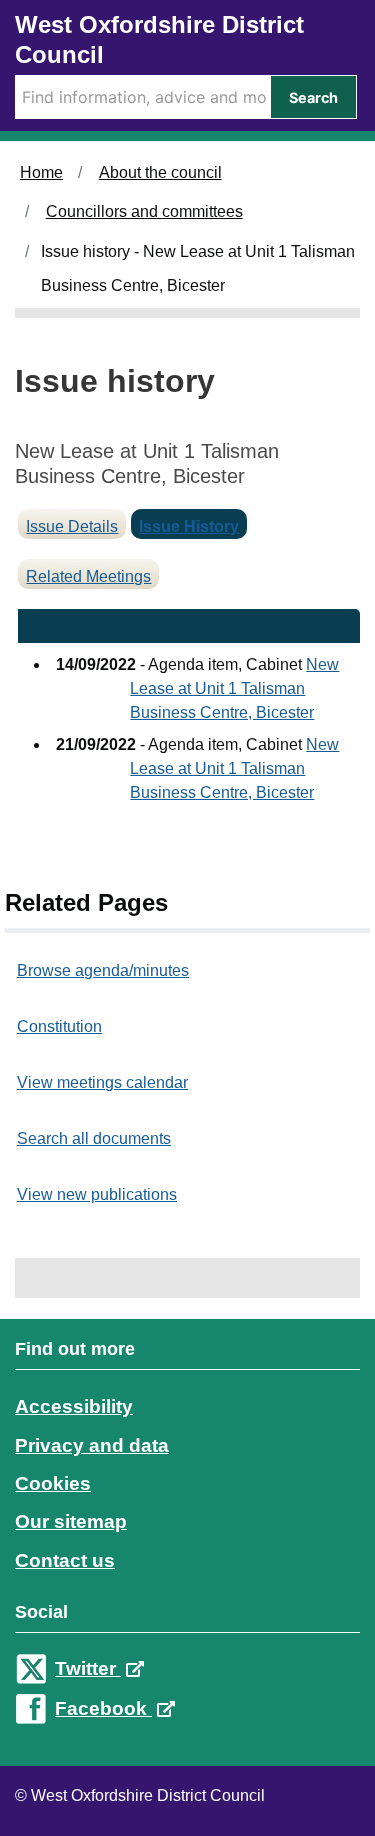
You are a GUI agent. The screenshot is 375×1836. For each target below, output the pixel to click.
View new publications (97, 1194)
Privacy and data (92, 1445)
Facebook (103, 1708)
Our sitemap (71, 1521)
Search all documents (94, 1138)
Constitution (59, 1026)
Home (41, 172)
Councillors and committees (144, 211)
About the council (160, 172)
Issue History (189, 526)
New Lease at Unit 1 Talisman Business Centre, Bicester (234, 688)
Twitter (88, 1668)
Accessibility (74, 1406)
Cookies (53, 1483)
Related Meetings (88, 576)
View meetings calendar (102, 1082)
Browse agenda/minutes (103, 970)
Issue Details (72, 526)
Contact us (65, 1560)
